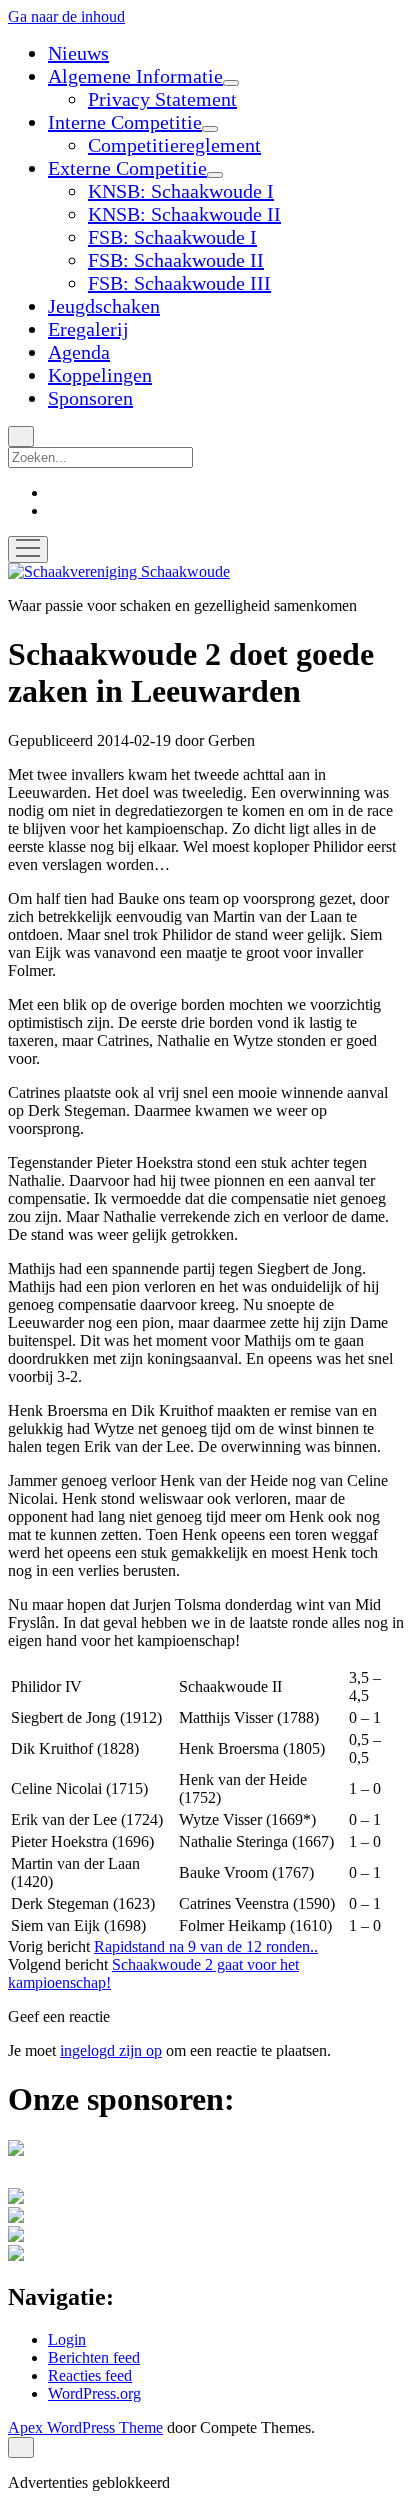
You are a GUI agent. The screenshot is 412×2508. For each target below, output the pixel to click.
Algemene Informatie (135, 76)
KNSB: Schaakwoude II (184, 214)
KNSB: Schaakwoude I (181, 191)
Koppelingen (100, 375)
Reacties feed (90, 2375)
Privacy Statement (162, 99)
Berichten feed (94, 2357)
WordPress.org (94, 2393)
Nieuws (78, 53)
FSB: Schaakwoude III (179, 283)
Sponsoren (90, 398)
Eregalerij (88, 329)
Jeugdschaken (104, 306)
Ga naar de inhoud (66, 16)
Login (67, 2339)
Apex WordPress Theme (85, 2427)
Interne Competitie (125, 122)
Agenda (79, 352)
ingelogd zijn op (111, 2050)
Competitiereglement (174, 145)
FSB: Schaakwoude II (176, 260)
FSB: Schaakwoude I (172, 237)
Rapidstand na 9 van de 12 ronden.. (206, 1946)
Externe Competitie (127, 168)
